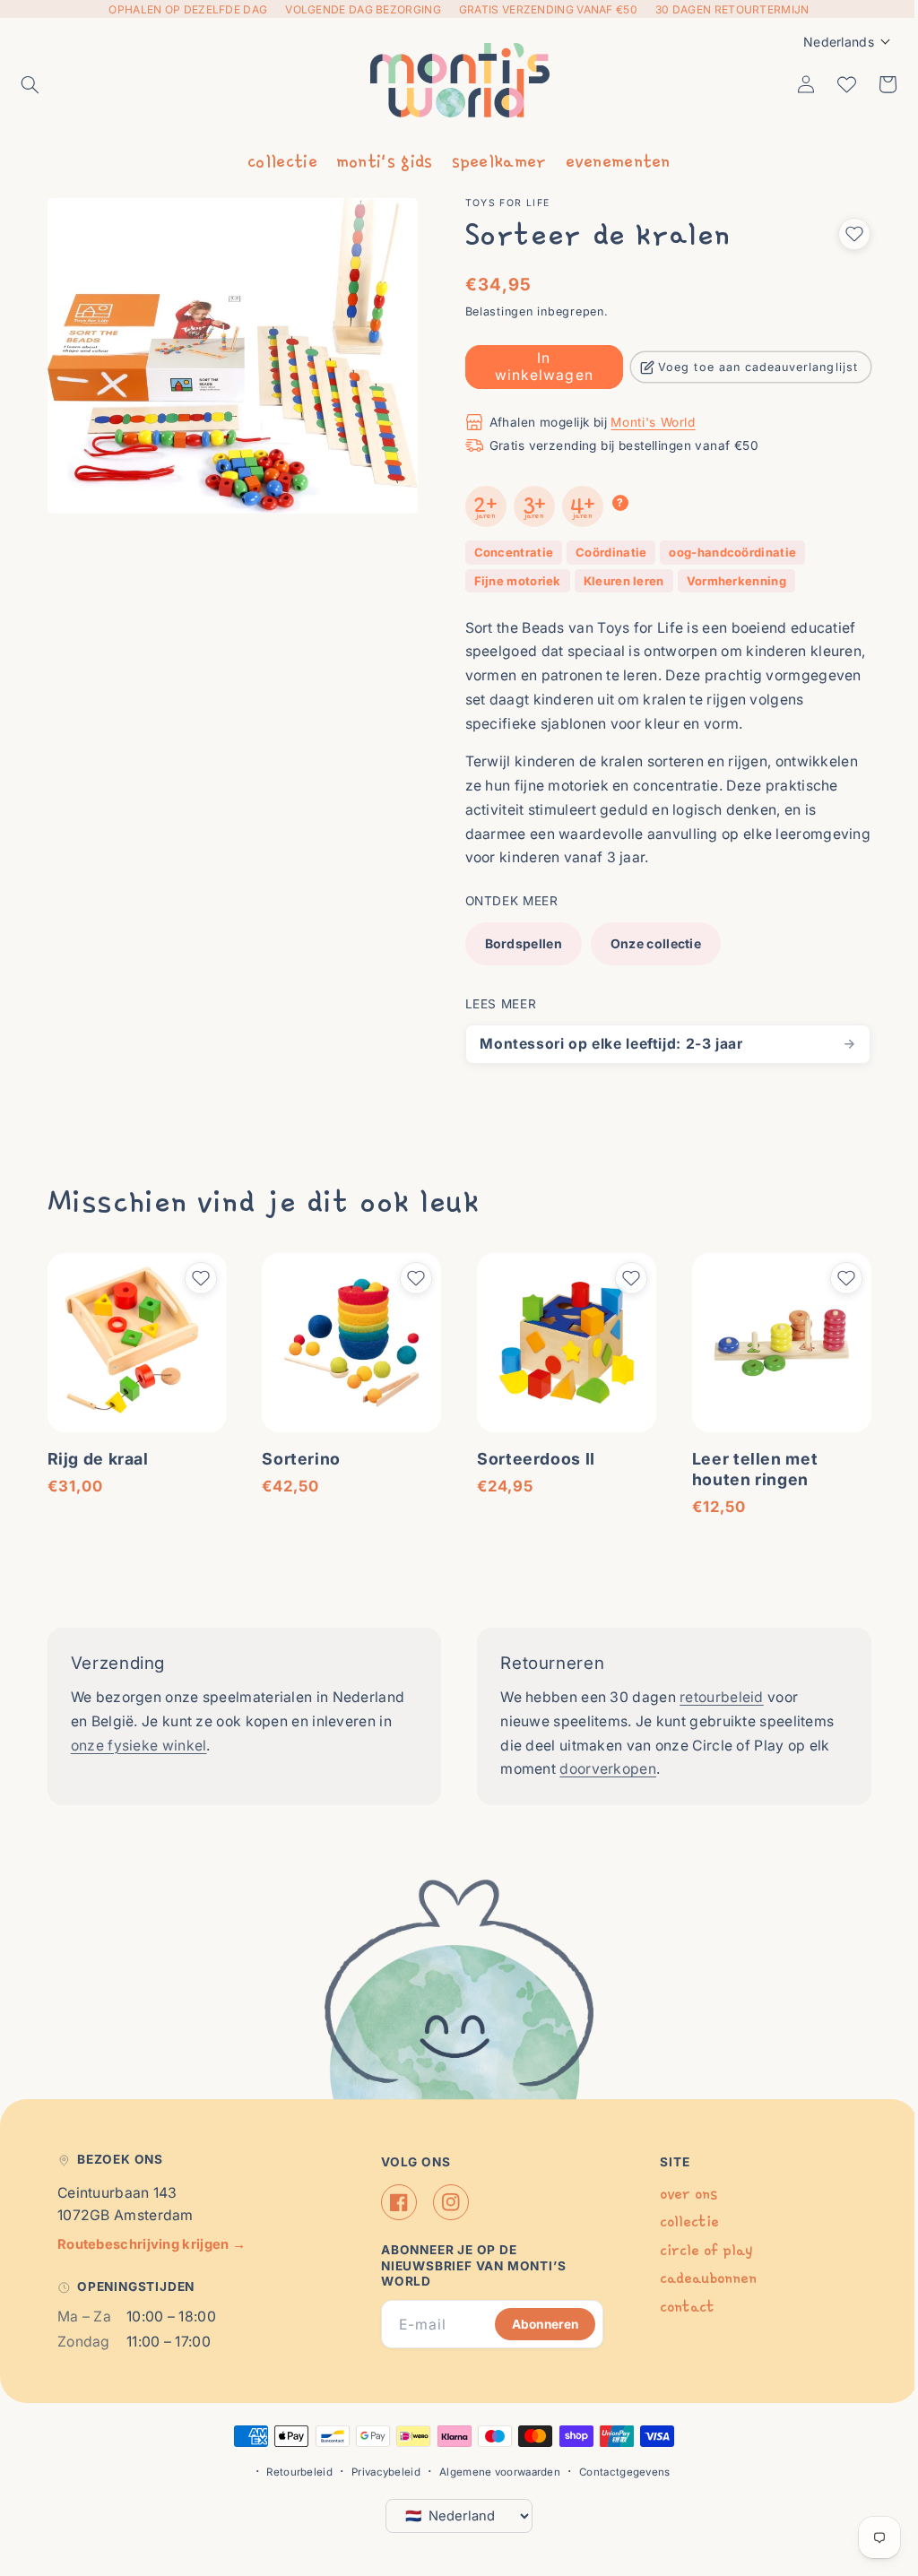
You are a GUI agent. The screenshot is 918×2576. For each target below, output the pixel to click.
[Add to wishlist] (841, 234)
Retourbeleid (293, 2472)
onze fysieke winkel (139, 1742)
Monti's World (647, 422)
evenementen (611, 160)
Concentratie (508, 552)
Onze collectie (650, 943)
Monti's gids (377, 160)
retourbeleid (715, 1694)
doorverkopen (602, 1766)
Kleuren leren (618, 581)
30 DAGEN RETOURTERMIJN (732, 9)
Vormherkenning (730, 581)
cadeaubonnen (699, 2278)
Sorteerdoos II (530, 1455)
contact (678, 2307)
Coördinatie (605, 552)
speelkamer (492, 160)
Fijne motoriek (511, 581)
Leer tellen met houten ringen (745, 1465)
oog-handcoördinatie (727, 552)
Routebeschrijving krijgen (152, 2244)
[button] (30, 84)
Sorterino (299, 1455)
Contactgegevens (619, 2472)
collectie (276, 160)
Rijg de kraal (98, 1455)
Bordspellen (517, 943)
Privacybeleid (380, 2472)
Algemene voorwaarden (494, 2472)
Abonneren (536, 2323)
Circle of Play (697, 2250)
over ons (680, 2194)
